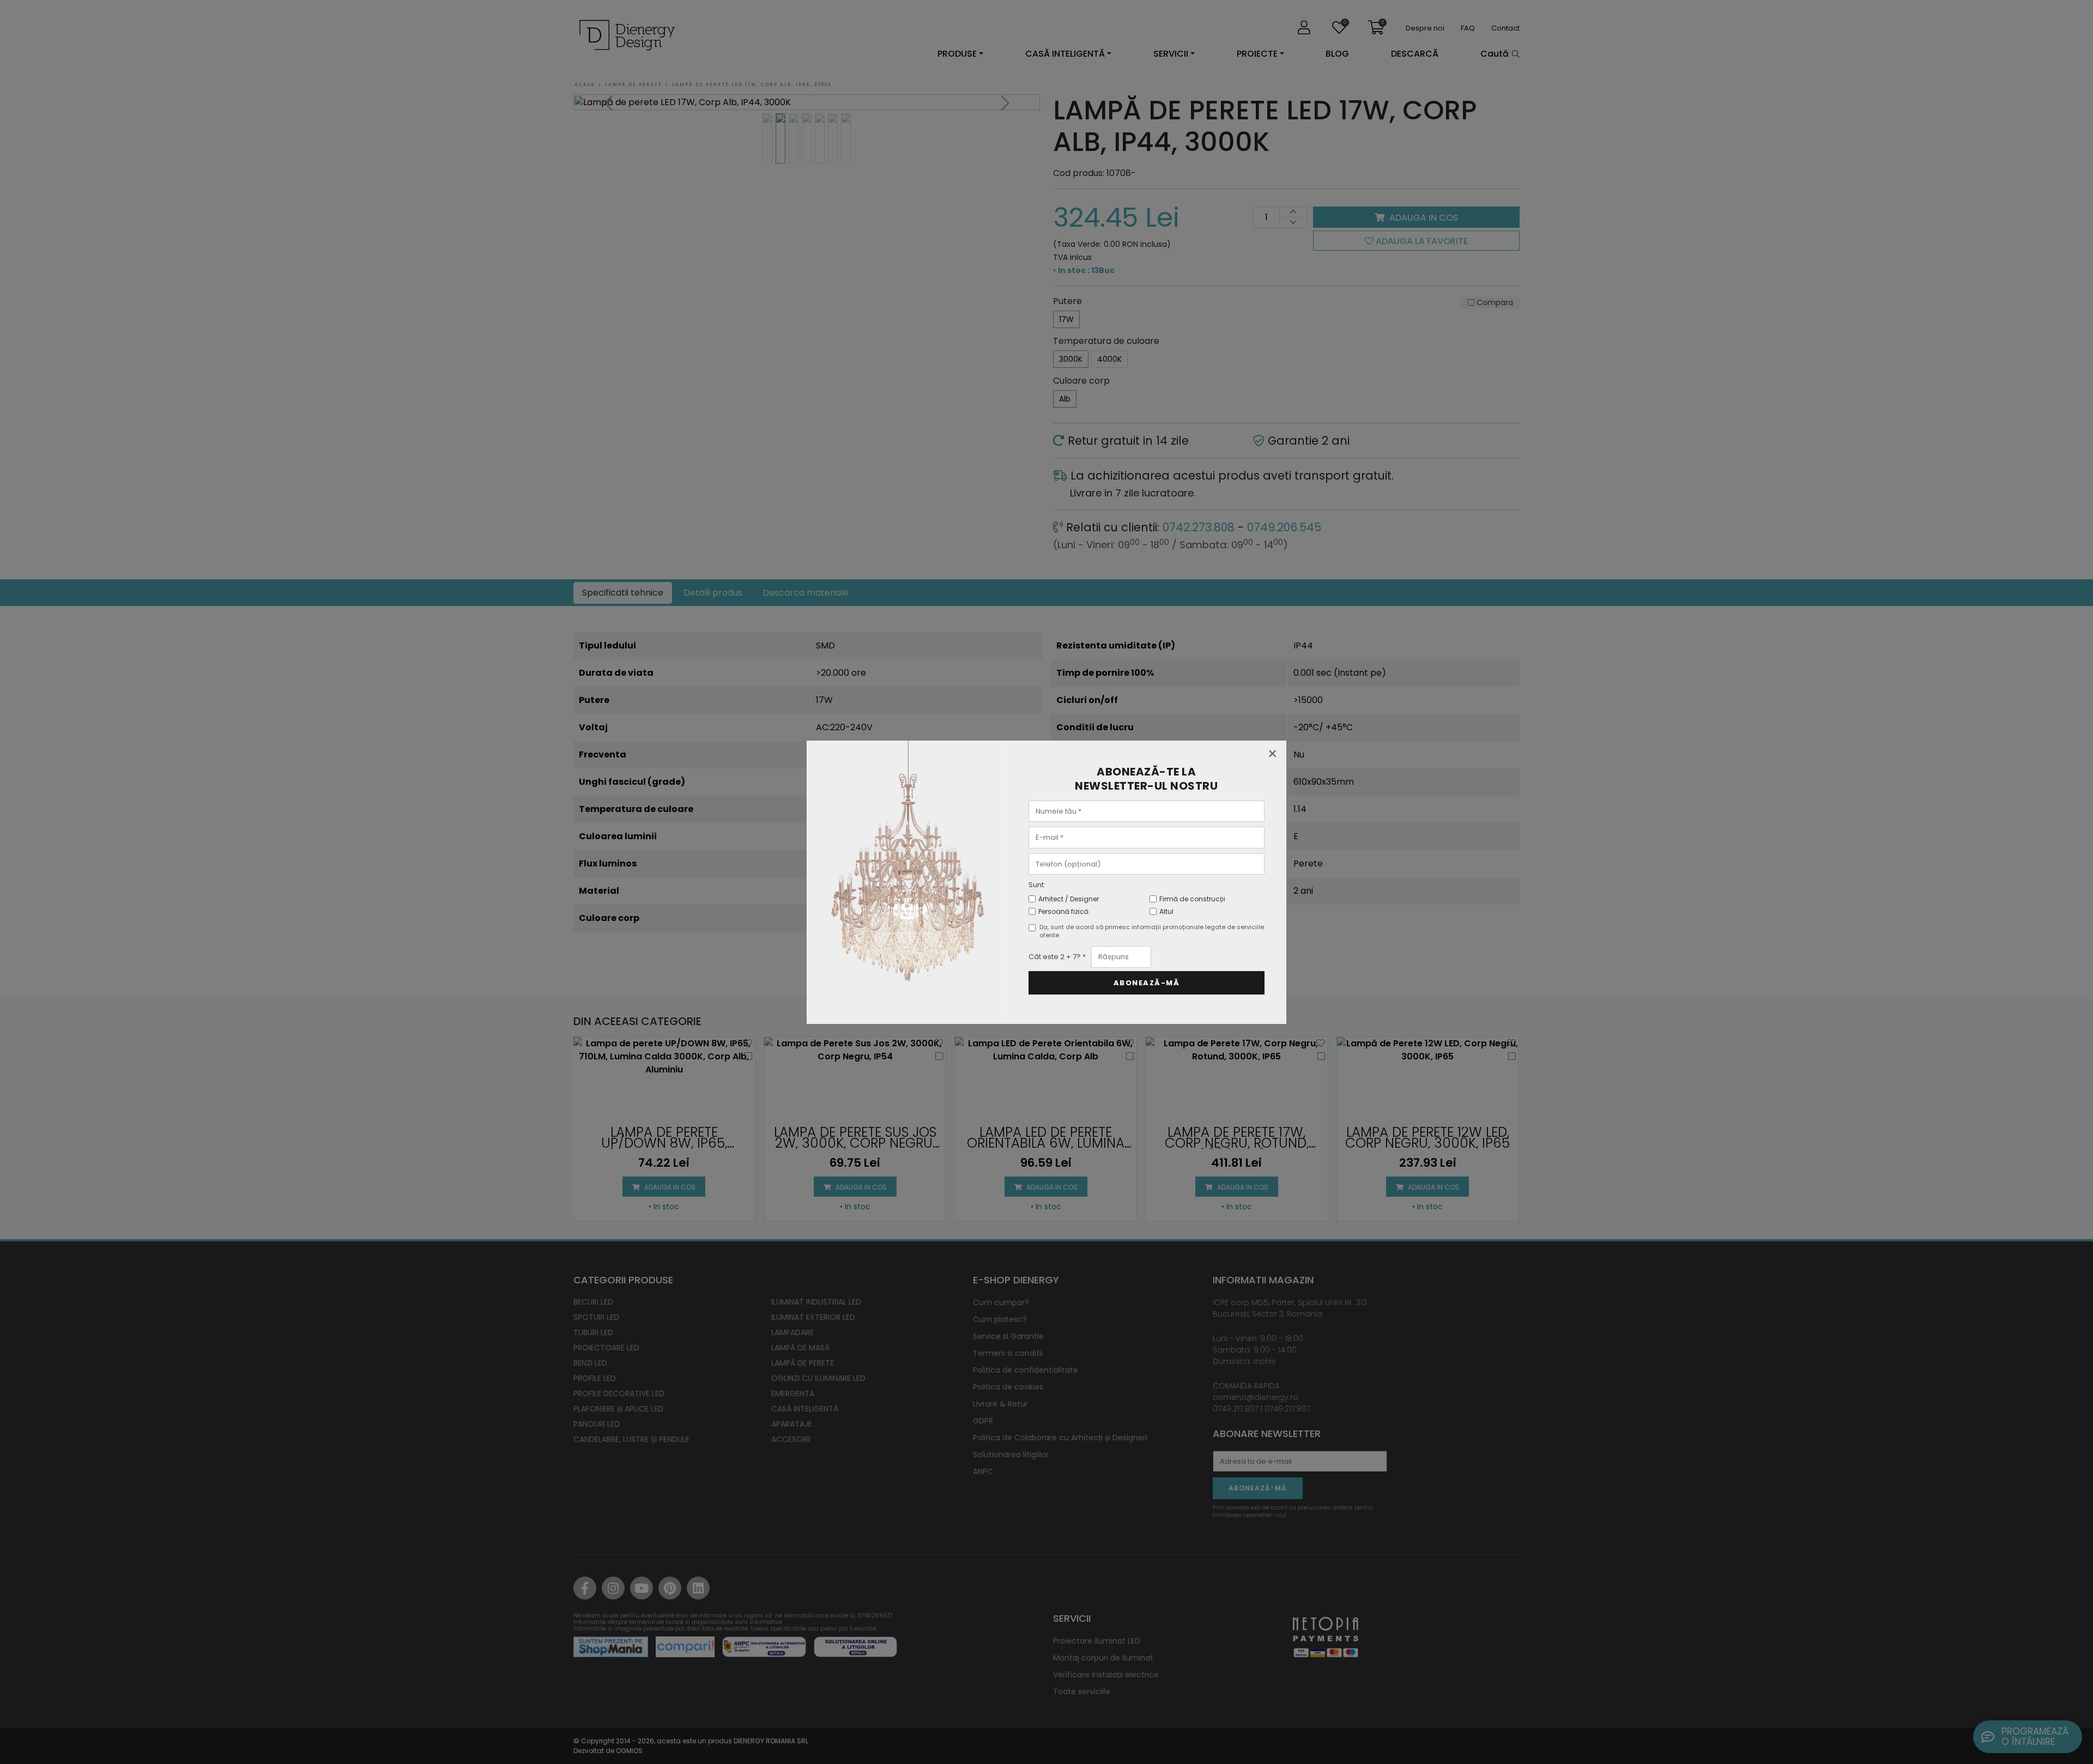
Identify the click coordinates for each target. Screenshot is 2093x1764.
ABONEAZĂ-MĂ (1147, 983)
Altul (1166, 911)
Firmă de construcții (1192, 899)
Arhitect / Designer (1069, 899)
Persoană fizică (1063, 911)
